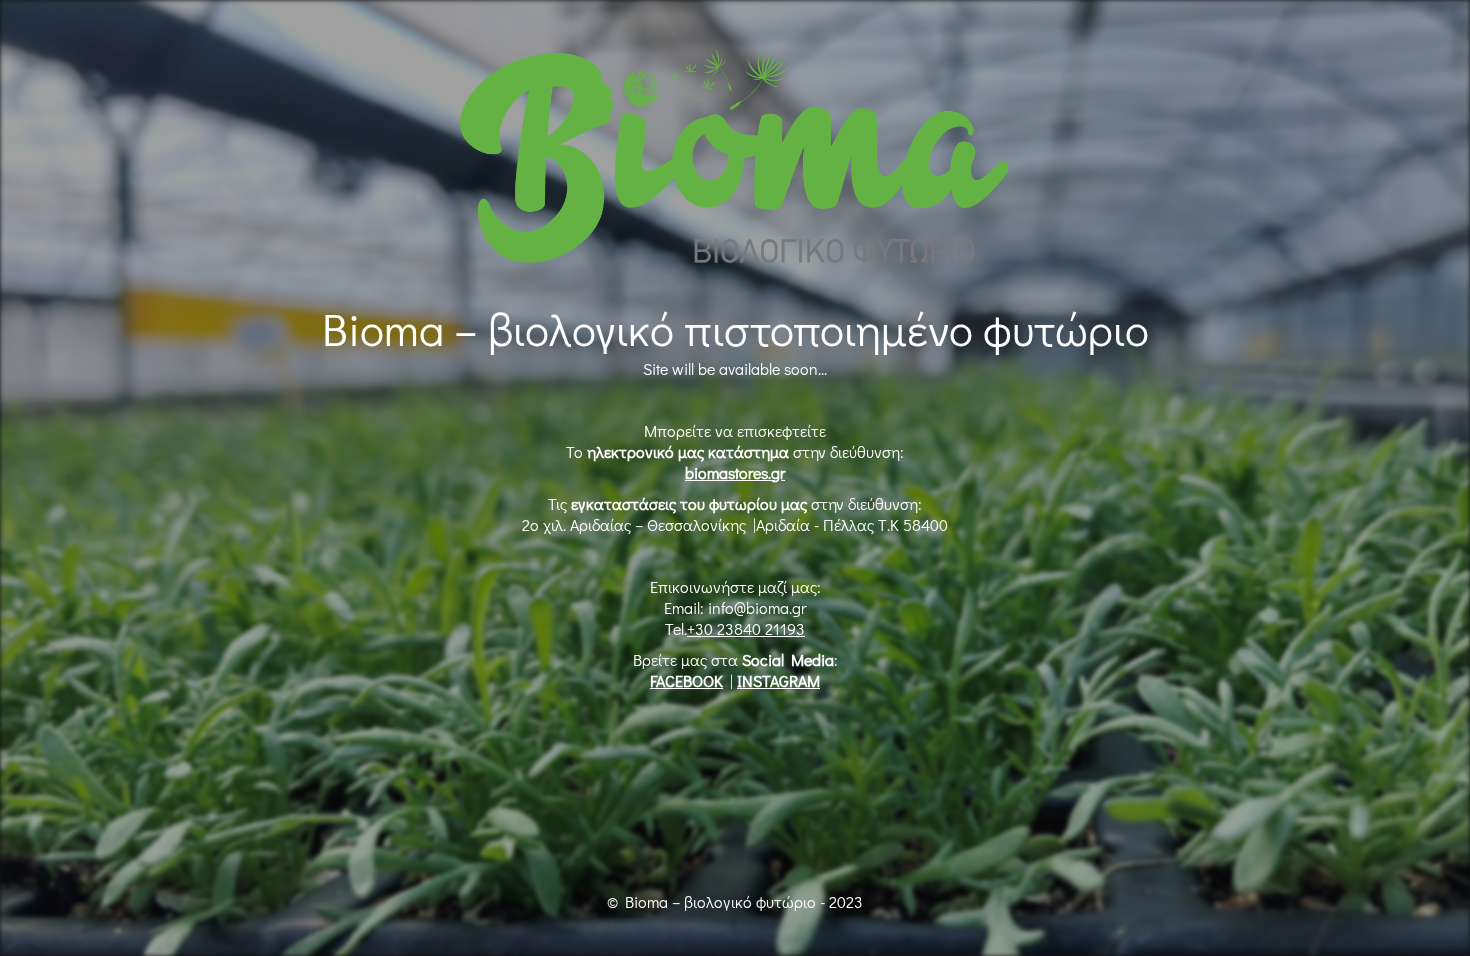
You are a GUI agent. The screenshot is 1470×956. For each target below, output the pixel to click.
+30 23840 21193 (746, 628)
